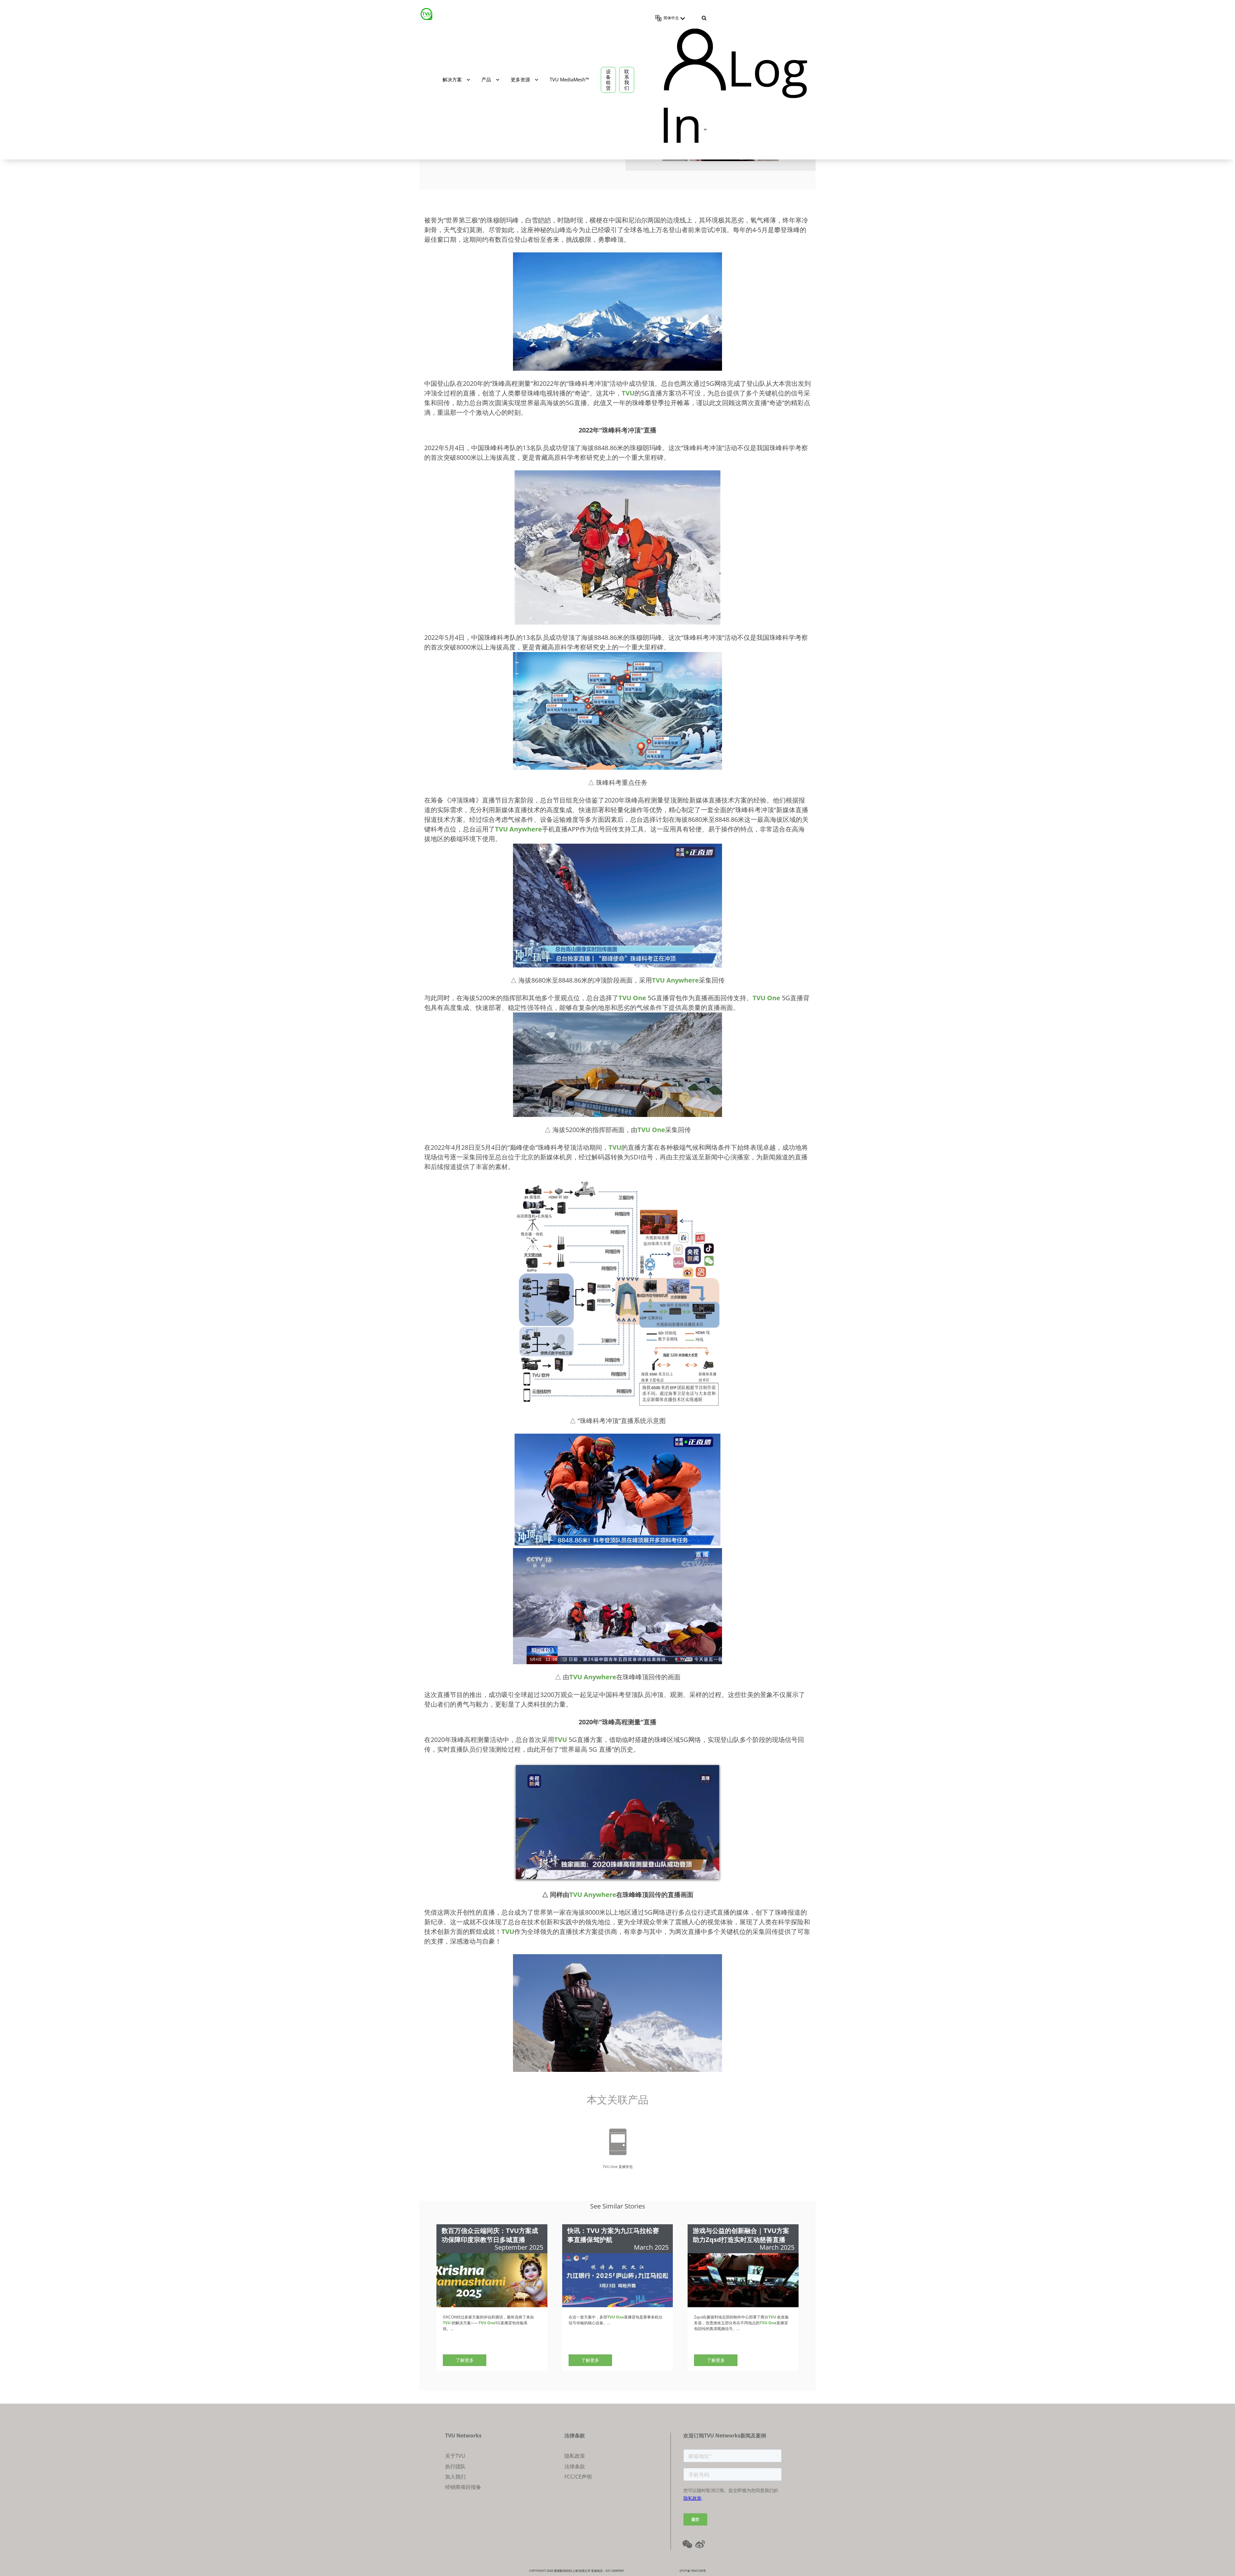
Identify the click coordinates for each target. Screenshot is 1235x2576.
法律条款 (575, 2466)
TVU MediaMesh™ (569, 79)
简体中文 (671, 18)
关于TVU (455, 2456)
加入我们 (455, 2477)
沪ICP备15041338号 (693, 2571)
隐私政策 (575, 2456)
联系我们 (627, 80)
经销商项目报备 (463, 2487)
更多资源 (520, 79)
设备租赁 (608, 80)
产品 (486, 79)
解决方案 (452, 79)
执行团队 (455, 2466)
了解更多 (465, 2360)
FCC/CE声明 (578, 2477)
